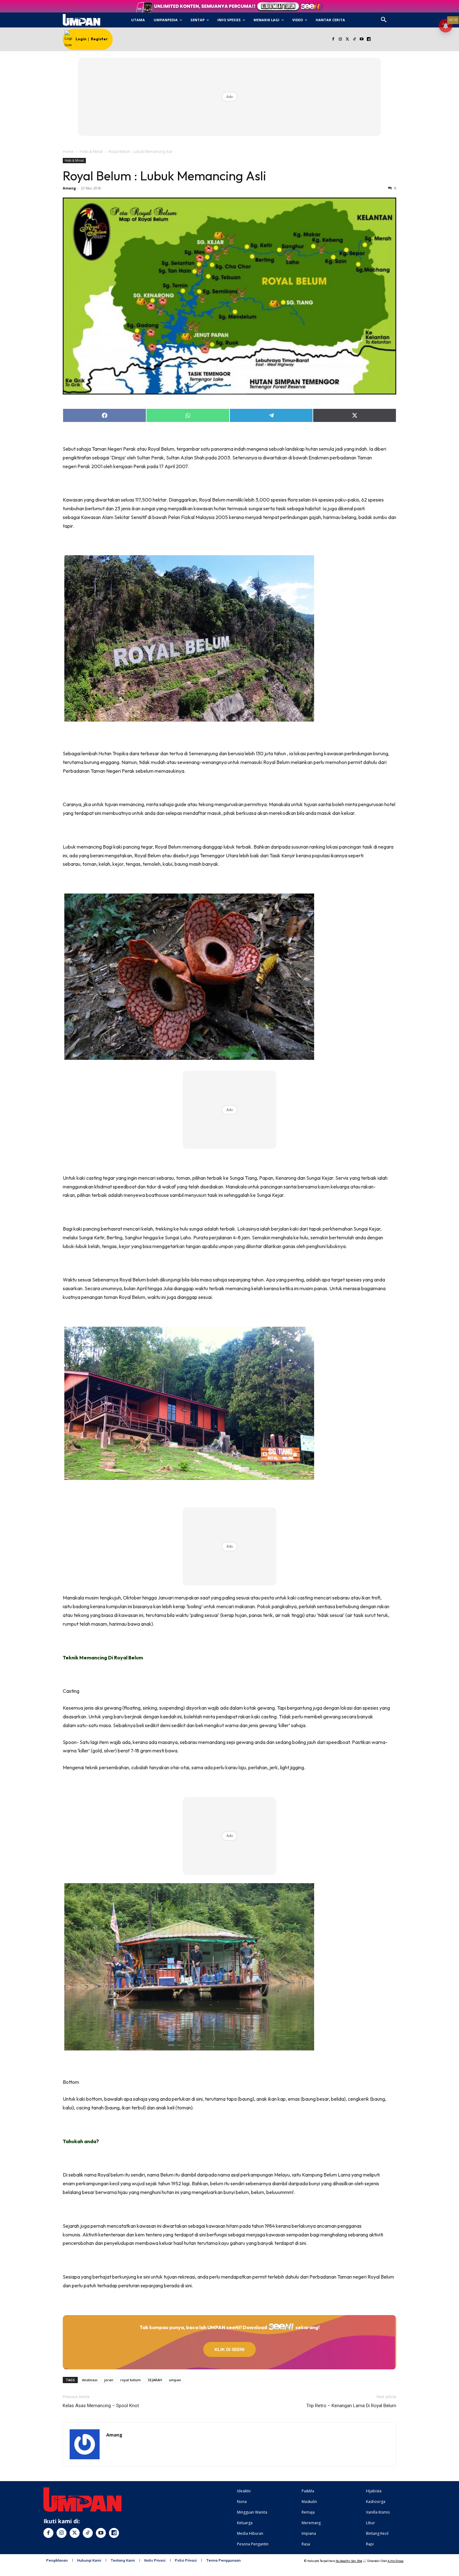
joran (109, 2380)
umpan (175, 2380)
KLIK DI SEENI (230, 2349)
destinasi (90, 2380)
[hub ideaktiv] (399, 17)
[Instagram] (340, 39)
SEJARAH (155, 2380)
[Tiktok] (355, 39)
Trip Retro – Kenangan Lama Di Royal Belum (351, 2406)
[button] (384, 20)
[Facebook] (333, 39)
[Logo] (81, 20)
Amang (69, 188)
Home (68, 152)
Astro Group (395, 2561)
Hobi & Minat (91, 152)
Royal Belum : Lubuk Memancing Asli (164, 176)
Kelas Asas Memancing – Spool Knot (101, 2406)
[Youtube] (362, 39)
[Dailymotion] (369, 39)
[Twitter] (347, 39)
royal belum (131, 2380)
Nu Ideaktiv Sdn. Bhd (349, 2561)
